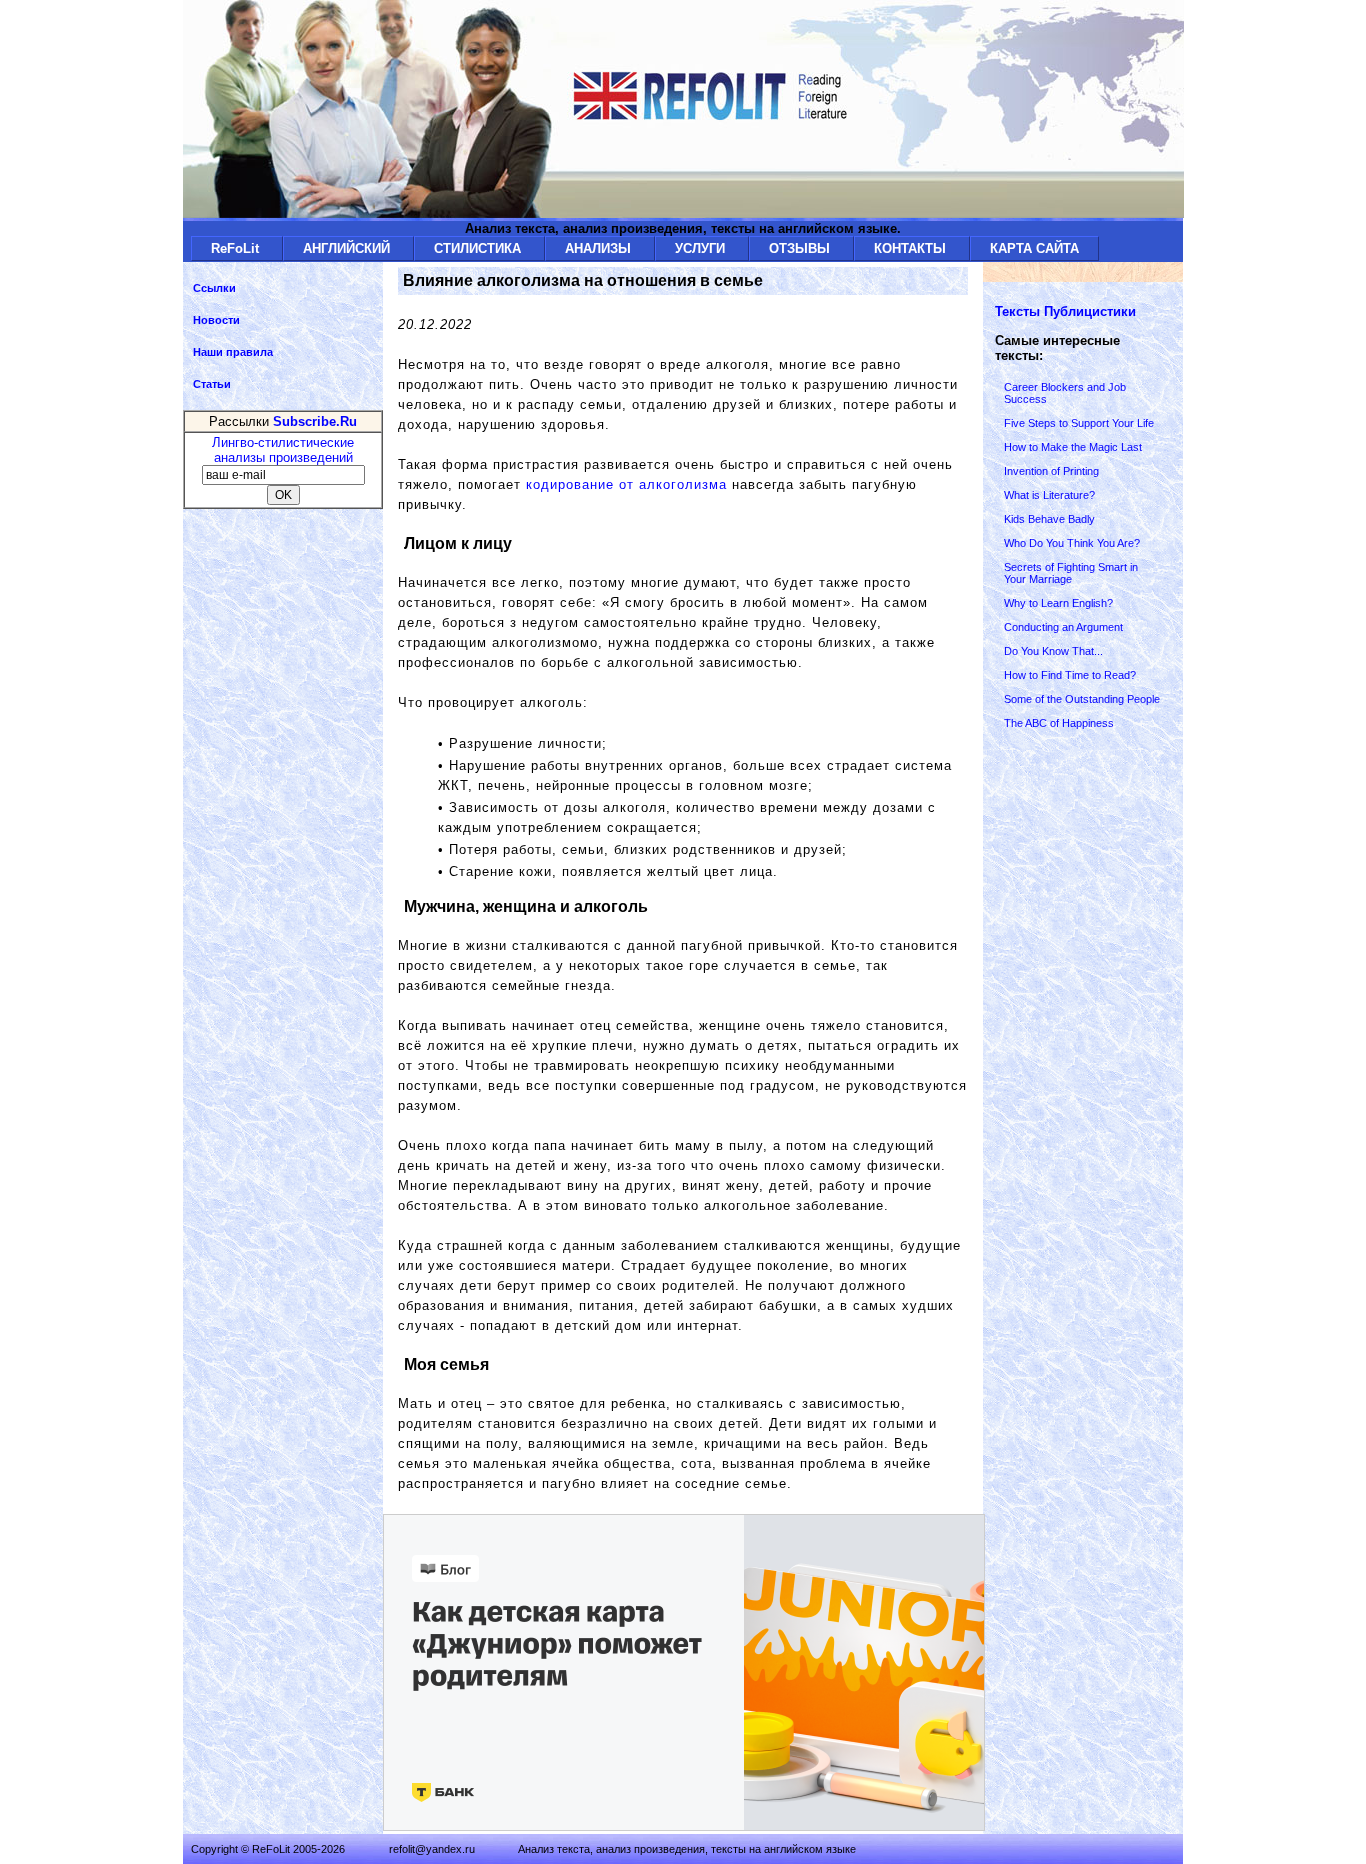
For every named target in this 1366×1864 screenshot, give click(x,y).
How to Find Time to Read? (1070, 675)
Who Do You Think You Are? (1072, 543)
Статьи (212, 384)
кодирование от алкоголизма (626, 484)
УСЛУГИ (702, 248)
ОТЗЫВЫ (801, 248)
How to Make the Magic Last (1073, 447)
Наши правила (233, 352)
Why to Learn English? (1058, 603)
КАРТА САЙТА (1034, 248)
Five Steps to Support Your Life (1079, 423)
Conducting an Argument (1063, 627)
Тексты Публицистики (1065, 311)
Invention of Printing (1051, 471)
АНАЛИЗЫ (600, 248)
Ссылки (214, 288)
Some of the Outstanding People (1082, 699)
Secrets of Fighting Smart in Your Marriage (1071, 573)
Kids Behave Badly (1049, 519)
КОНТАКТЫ (912, 248)
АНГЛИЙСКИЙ (348, 248)
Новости (216, 320)
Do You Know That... (1053, 651)
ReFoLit (237, 248)
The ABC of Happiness (1059, 723)
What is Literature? (1049, 495)
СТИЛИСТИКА (479, 248)
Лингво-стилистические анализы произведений (283, 450)
